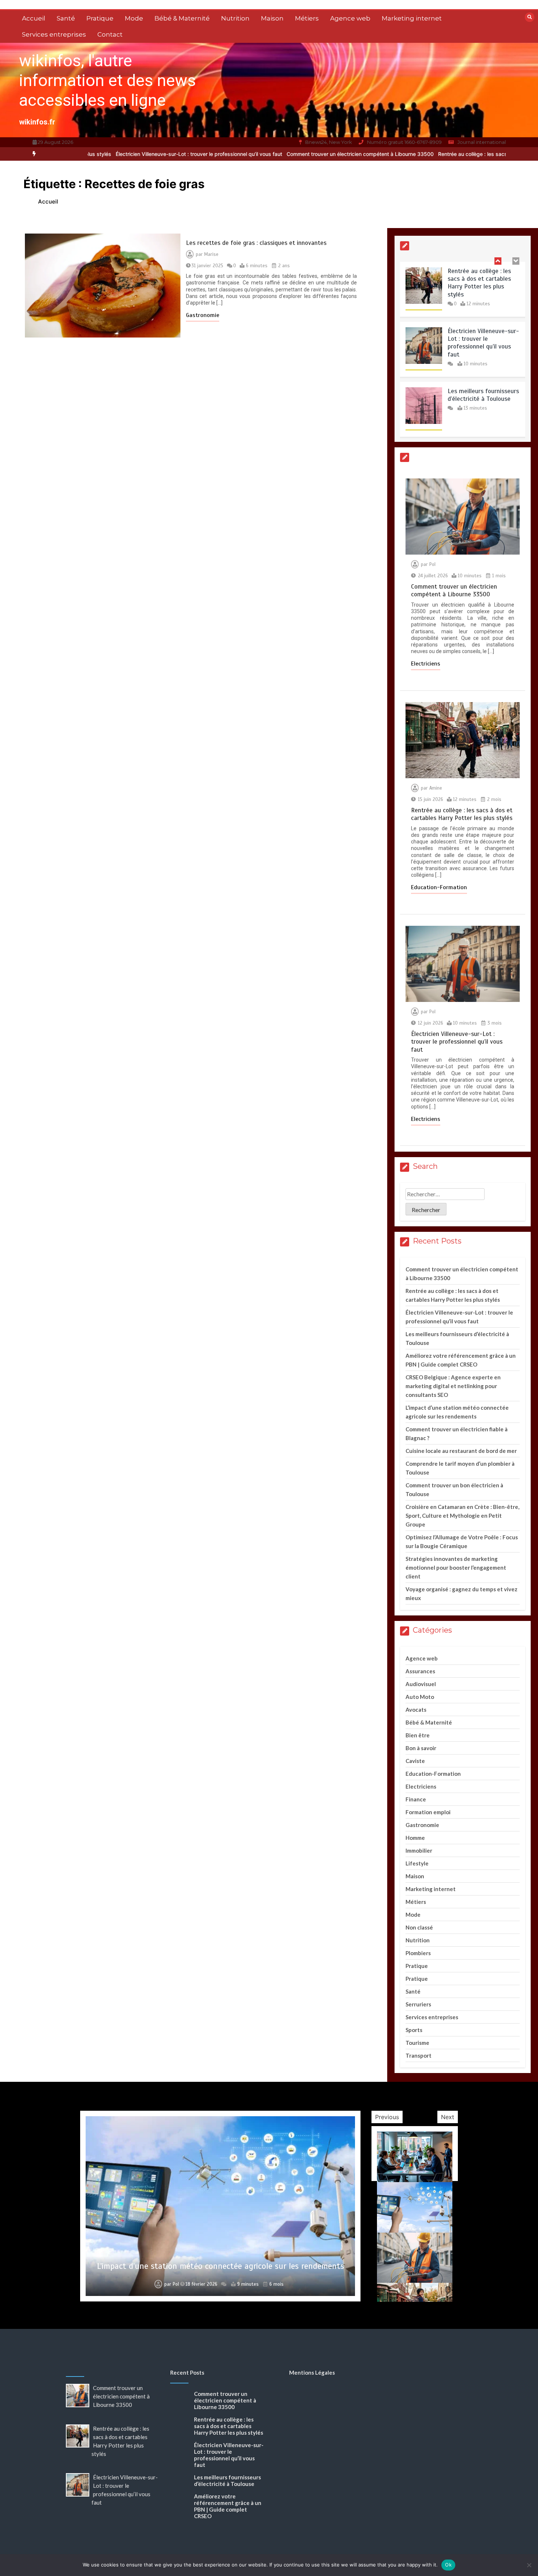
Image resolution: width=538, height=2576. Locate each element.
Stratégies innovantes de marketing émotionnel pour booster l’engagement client (456, 1567)
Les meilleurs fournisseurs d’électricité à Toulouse (483, 341)
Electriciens (426, 664)
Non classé (419, 1927)
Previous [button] (387, 2117)
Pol (432, 564)
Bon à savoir (421, 1748)
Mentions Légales (312, 2372)
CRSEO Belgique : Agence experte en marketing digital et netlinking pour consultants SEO (453, 1386)
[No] (529, 2565)
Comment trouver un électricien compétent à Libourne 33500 (262, 154)
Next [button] (448, 2117)
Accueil (34, 18)
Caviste (415, 1761)
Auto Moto (420, 1697)
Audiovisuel (421, 1684)
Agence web (350, 18)
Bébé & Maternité (182, 18)
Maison (272, 18)
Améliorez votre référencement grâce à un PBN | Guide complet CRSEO (228, 2506)
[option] (262, 154)
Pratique (100, 18)
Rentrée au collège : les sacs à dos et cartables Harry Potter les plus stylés (430, 154)
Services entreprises (54, 34)
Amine (436, 788)
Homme (415, 1838)
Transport (419, 2055)
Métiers (307, 18)
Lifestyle (417, 1863)
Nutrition (235, 18)
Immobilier (419, 1850)
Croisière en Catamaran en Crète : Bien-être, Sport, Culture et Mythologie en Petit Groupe (462, 1516)
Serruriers (418, 2004)
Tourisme (417, 2043)
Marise (211, 254)
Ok (448, 2565)
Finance (416, 1799)
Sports (414, 2030)
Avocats (416, 1710)
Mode (134, 18)
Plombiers (418, 1953)
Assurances (420, 1671)
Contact (110, 34)
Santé (66, 18)
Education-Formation (439, 887)
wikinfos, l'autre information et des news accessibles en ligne (107, 80)
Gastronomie (203, 315)
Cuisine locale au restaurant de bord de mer (461, 1451)
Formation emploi (428, 1812)
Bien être (418, 1735)
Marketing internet (412, 18)
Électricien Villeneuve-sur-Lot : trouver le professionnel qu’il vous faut (100, 154)
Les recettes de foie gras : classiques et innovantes (256, 243)
